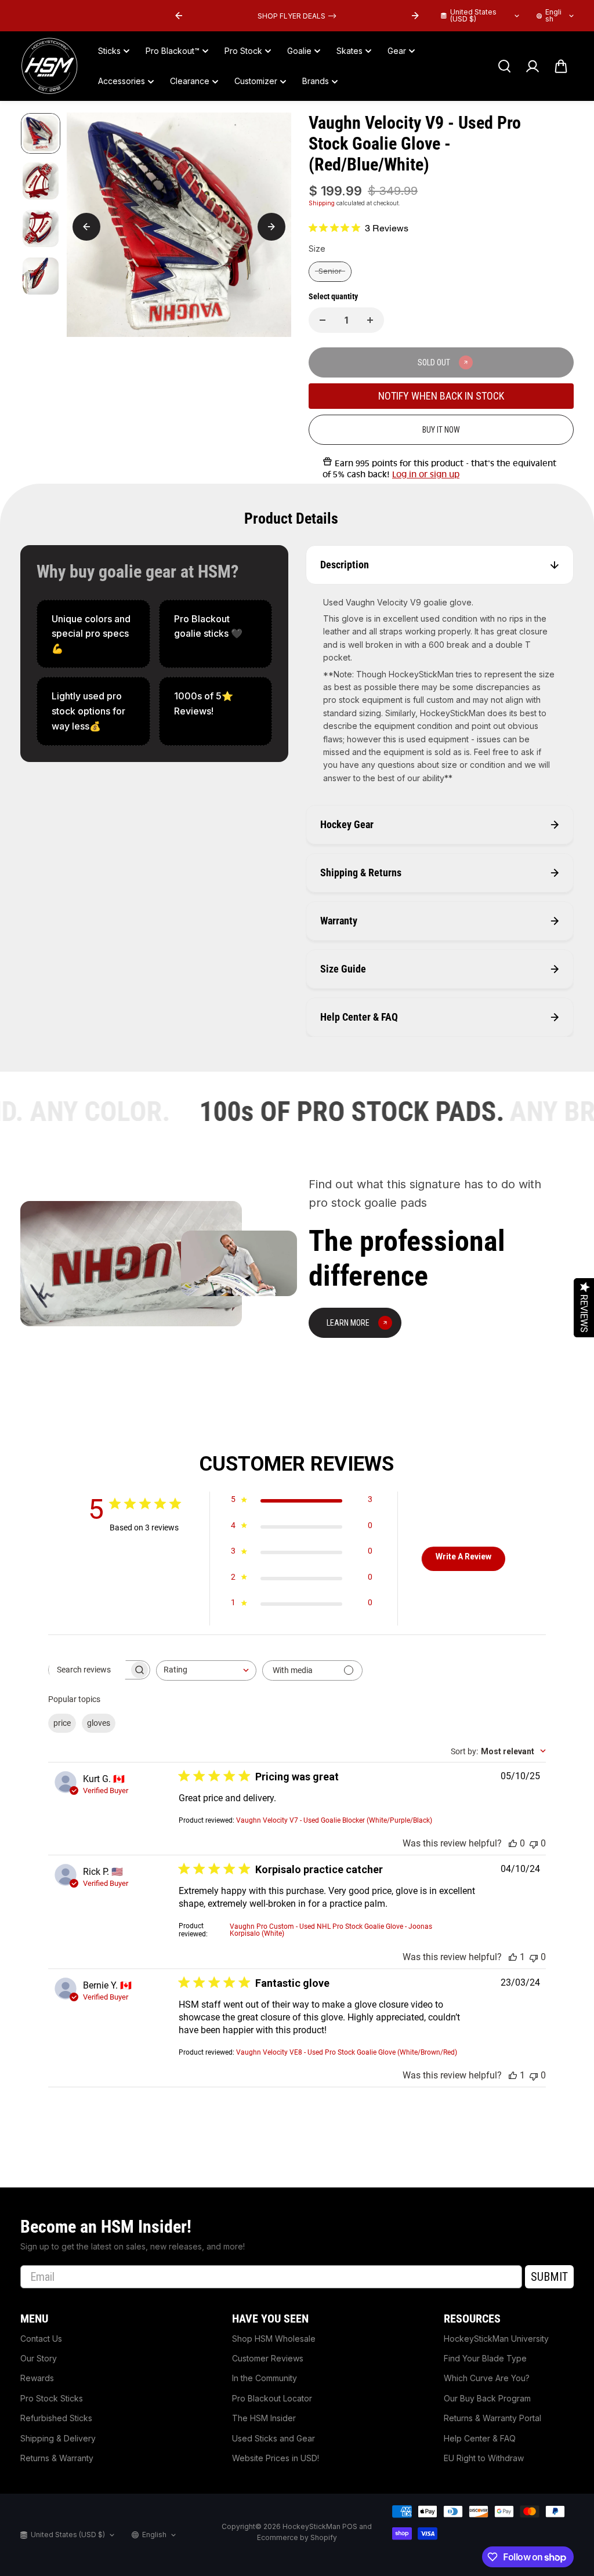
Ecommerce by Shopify (297, 2537)
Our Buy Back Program (487, 2398)
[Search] (504, 66)
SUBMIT (549, 2277)
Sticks (109, 51)
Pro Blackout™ (173, 51)
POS (350, 2526)
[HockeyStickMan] (49, 66)
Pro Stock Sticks (52, 2398)
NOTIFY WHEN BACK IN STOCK (441, 396)
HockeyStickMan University (496, 2339)
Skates (349, 51)
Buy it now (441, 430)
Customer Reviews (268, 2358)
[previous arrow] (179, 16)
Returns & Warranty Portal (492, 2418)
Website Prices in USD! (276, 2458)
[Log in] (533, 66)
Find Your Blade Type (485, 2358)
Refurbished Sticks (56, 2418)
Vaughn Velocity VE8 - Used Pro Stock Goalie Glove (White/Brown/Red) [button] (347, 2052)
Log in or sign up (426, 474)
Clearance (190, 81)
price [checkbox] (62, 1723)
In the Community (265, 2378)
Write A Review (463, 1557)
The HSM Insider (264, 2418)
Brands (316, 81)
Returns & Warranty (57, 2458)
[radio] (330, 272)
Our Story (39, 2358)
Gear (397, 51)
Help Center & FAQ (480, 2438)
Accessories (122, 81)
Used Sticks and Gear (274, 2438)
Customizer (256, 81)
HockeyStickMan (312, 2526)
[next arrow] (415, 16)
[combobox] (206, 1670)
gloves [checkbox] (99, 1723)
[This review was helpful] (513, 1843)
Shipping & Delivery (58, 2438)
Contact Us (41, 2339)
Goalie (299, 51)
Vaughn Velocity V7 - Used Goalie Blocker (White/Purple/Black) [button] (334, 1820)
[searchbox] (89, 1670)
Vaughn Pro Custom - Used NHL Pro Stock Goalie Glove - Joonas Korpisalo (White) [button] (331, 1930)
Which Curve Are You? (487, 2378)
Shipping (322, 203)
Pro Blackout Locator (272, 2398)
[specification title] (93, 634)
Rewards (37, 2378)
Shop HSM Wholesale (274, 2339)
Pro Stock (243, 51)
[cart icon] (561, 66)
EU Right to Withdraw (484, 2458)
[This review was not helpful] (534, 1843)
